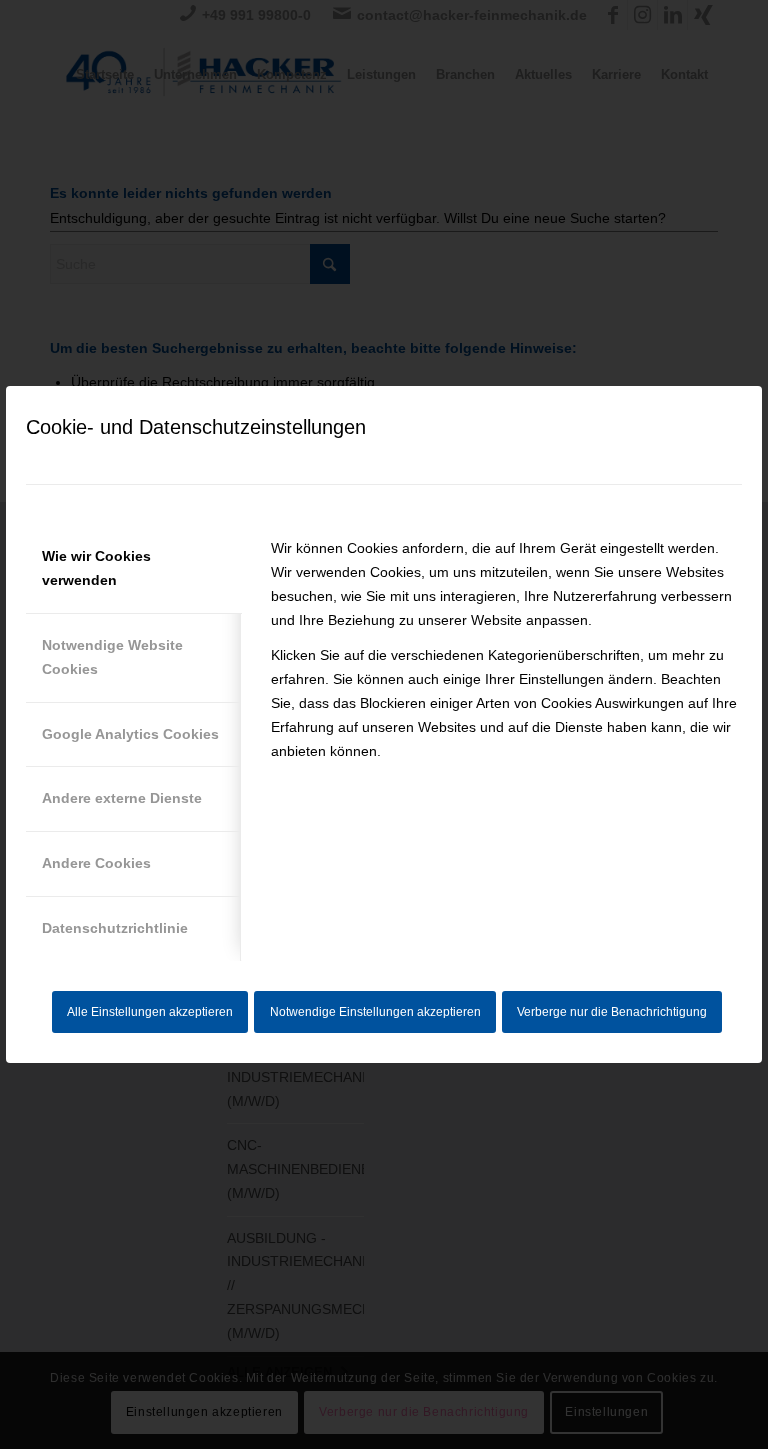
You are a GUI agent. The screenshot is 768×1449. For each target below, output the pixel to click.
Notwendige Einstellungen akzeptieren (375, 1012)
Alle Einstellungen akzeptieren (150, 1012)
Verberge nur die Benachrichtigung (612, 1012)
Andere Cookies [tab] (96, 863)
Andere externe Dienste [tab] (122, 798)
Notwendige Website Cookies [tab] (112, 657)
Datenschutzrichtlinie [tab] (115, 928)
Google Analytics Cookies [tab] (130, 734)
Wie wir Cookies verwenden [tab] (96, 568)
